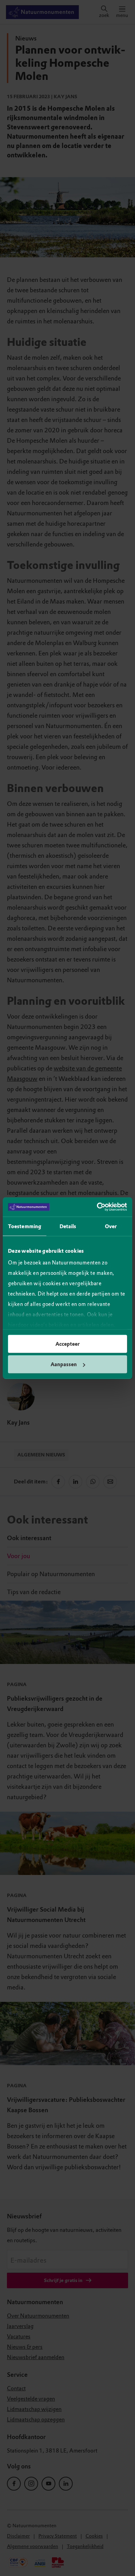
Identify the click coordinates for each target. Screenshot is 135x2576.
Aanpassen (64, 1364)
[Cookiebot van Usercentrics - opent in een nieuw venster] (97, 1207)
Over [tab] (111, 1226)
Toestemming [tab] (25, 1226)
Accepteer (67, 1344)
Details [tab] (68, 1226)
